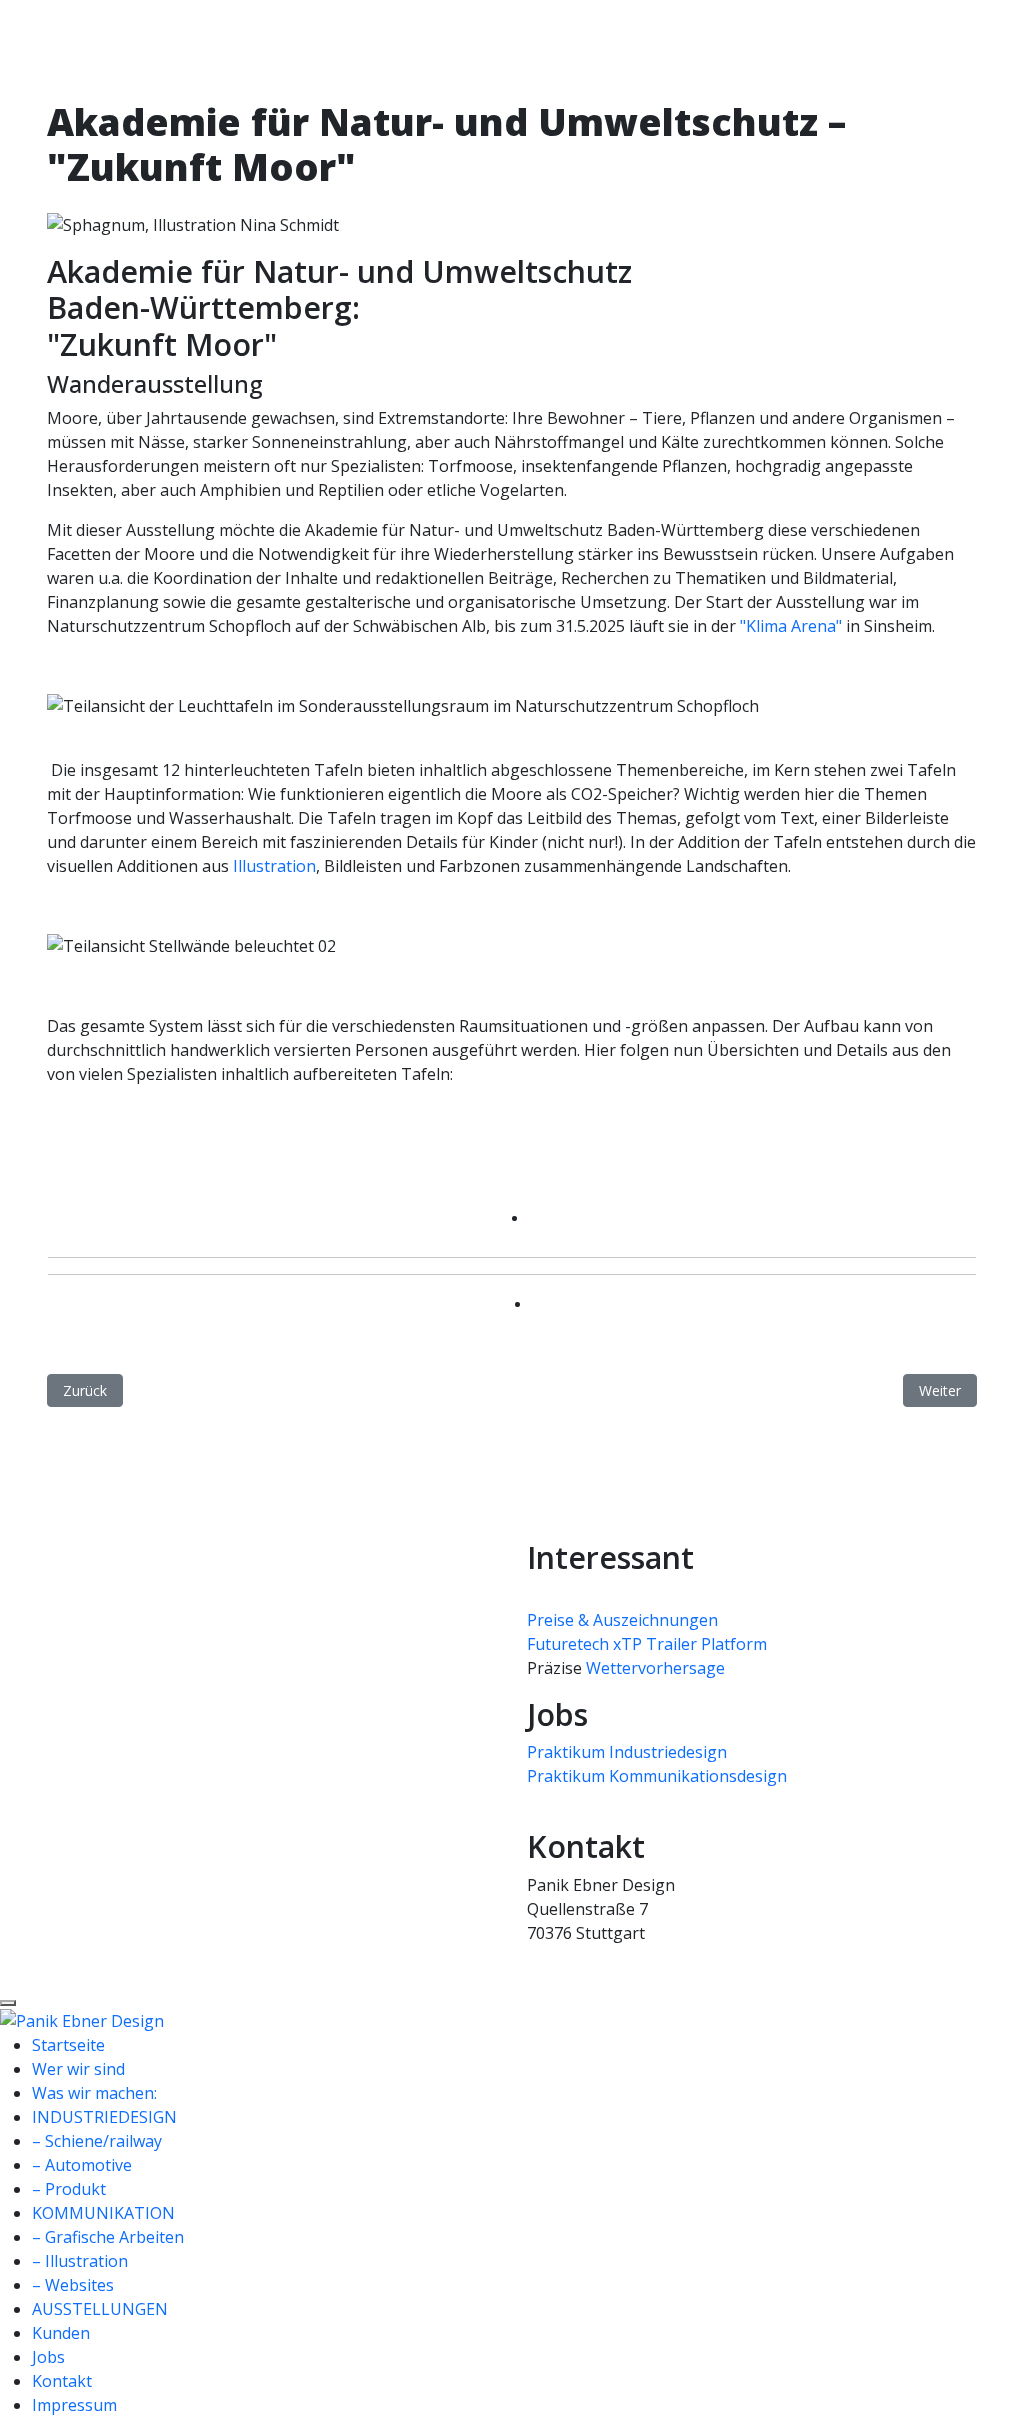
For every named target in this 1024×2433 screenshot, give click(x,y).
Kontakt (62, 2381)
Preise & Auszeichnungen (622, 1620)
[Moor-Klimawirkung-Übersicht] (147, 1146)
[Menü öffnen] (8, 2003)
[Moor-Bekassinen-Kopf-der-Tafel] (67, 1146)
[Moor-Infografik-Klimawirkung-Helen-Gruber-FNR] (139, 1146)
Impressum (74, 2405)
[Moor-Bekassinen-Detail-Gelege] (59, 1146)
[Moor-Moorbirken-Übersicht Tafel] (187, 1146)
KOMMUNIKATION (103, 2213)
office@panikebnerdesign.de (633, 1957)
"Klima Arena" (791, 626)
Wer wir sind (78, 2069)
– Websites (73, 2285)
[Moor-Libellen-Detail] (163, 1146)
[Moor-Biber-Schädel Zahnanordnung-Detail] (83, 1146)
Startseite (68, 2045)
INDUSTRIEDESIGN (104, 2117)
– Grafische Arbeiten (108, 2237)
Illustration (274, 866)
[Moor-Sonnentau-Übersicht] (211, 1146)
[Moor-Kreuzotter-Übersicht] (155, 1146)
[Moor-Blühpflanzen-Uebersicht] (99, 1146)
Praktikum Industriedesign (627, 1752)
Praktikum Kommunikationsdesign (657, 1776)
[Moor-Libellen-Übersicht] (171, 1146)
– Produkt (69, 2189)
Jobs (48, 2357)
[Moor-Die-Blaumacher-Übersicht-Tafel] (115, 1146)
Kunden (61, 2333)
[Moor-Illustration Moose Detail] (131, 1146)
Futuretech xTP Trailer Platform (647, 1644)
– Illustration (80, 2261)
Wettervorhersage (655, 1668)
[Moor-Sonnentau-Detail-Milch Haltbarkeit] (203, 1146)
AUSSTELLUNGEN (100, 2309)
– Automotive (82, 2165)
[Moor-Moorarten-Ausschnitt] (179, 1146)
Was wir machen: (94, 2093)
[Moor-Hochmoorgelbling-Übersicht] (123, 1146)
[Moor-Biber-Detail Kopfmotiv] (75, 1146)
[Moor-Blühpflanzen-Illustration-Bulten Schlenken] (107, 1146)
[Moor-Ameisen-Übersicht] (51, 1146)
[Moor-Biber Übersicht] (91, 1146)
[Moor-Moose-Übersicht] (195, 1146)
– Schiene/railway (97, 2141)
